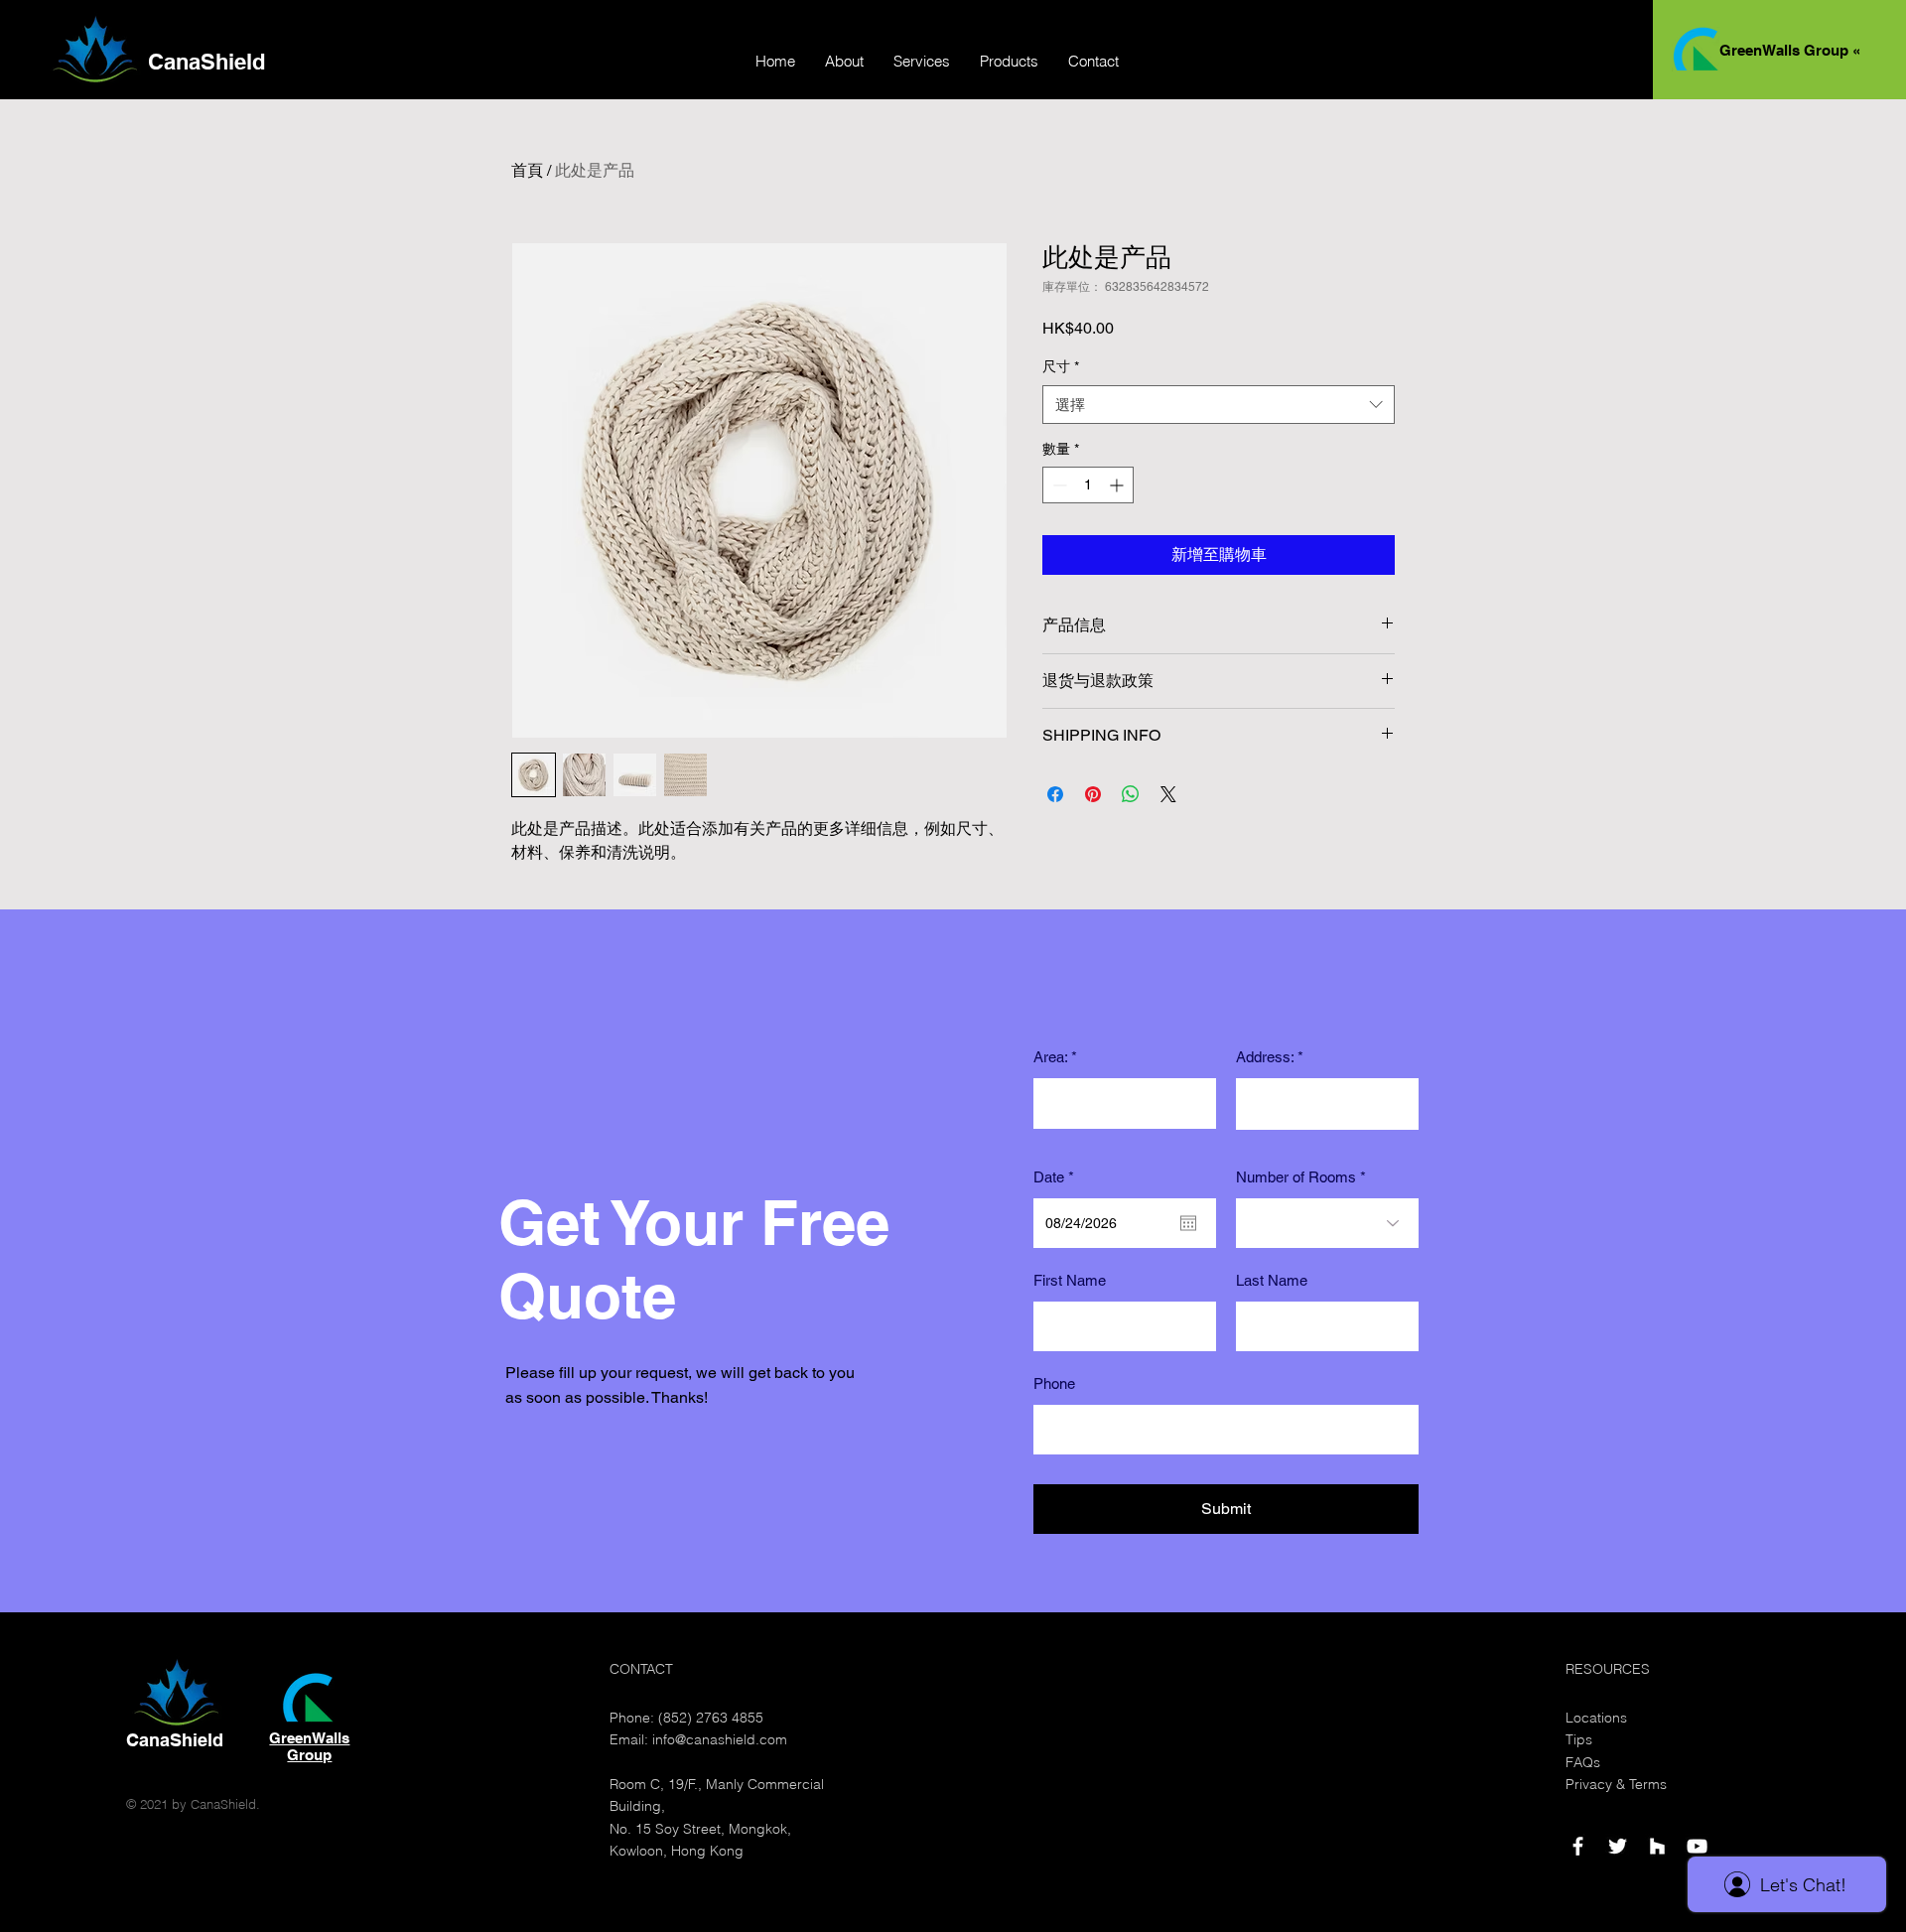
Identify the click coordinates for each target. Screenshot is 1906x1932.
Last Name (1272, 1280)
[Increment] (1118, 485)
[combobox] (1219, 405)
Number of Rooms (1296, 1177)
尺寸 (1061, 366)
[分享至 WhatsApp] (1131, 794)
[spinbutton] (1088, 485)
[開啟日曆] (1188, 1223)
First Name (1070, 1280)
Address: (1265, 1057)
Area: (1050, 1057)
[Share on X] (1168, 794)
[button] (922, 62)
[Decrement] (1058, 485)
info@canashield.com (720, 1739)
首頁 (527, 170)
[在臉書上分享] (1055, 794)
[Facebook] (1578, 1846)
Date (1057, 1177)
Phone (1054, 1383)
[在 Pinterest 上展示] (1093, 794)
